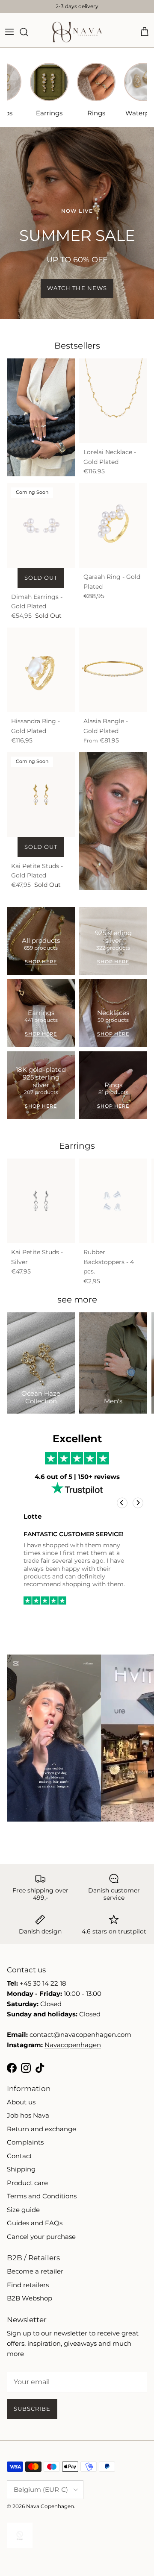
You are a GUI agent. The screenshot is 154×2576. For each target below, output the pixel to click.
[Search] (28, 32)
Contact (19, 2156)
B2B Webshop (30, 2298)
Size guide (23, 2210)
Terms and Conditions (42, 2196)
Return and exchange (41, 2129)
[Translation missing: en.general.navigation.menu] (9, 32)
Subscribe (32, 2409)
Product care (27, 2183)
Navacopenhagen (73, 2045)
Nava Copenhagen (50, 2506)
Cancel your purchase (41, 2237)
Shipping (21, 2169)
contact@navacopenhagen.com (80, 2035)
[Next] (138, 1503)
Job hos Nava (28, 2115)
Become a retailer (35, 2271)
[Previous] (122, 1503)
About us (21, 2102)
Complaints (25, 2142)
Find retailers (28, 2285)
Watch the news (77, 288)
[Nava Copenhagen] (77, 32)
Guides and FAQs (35, 2223)
